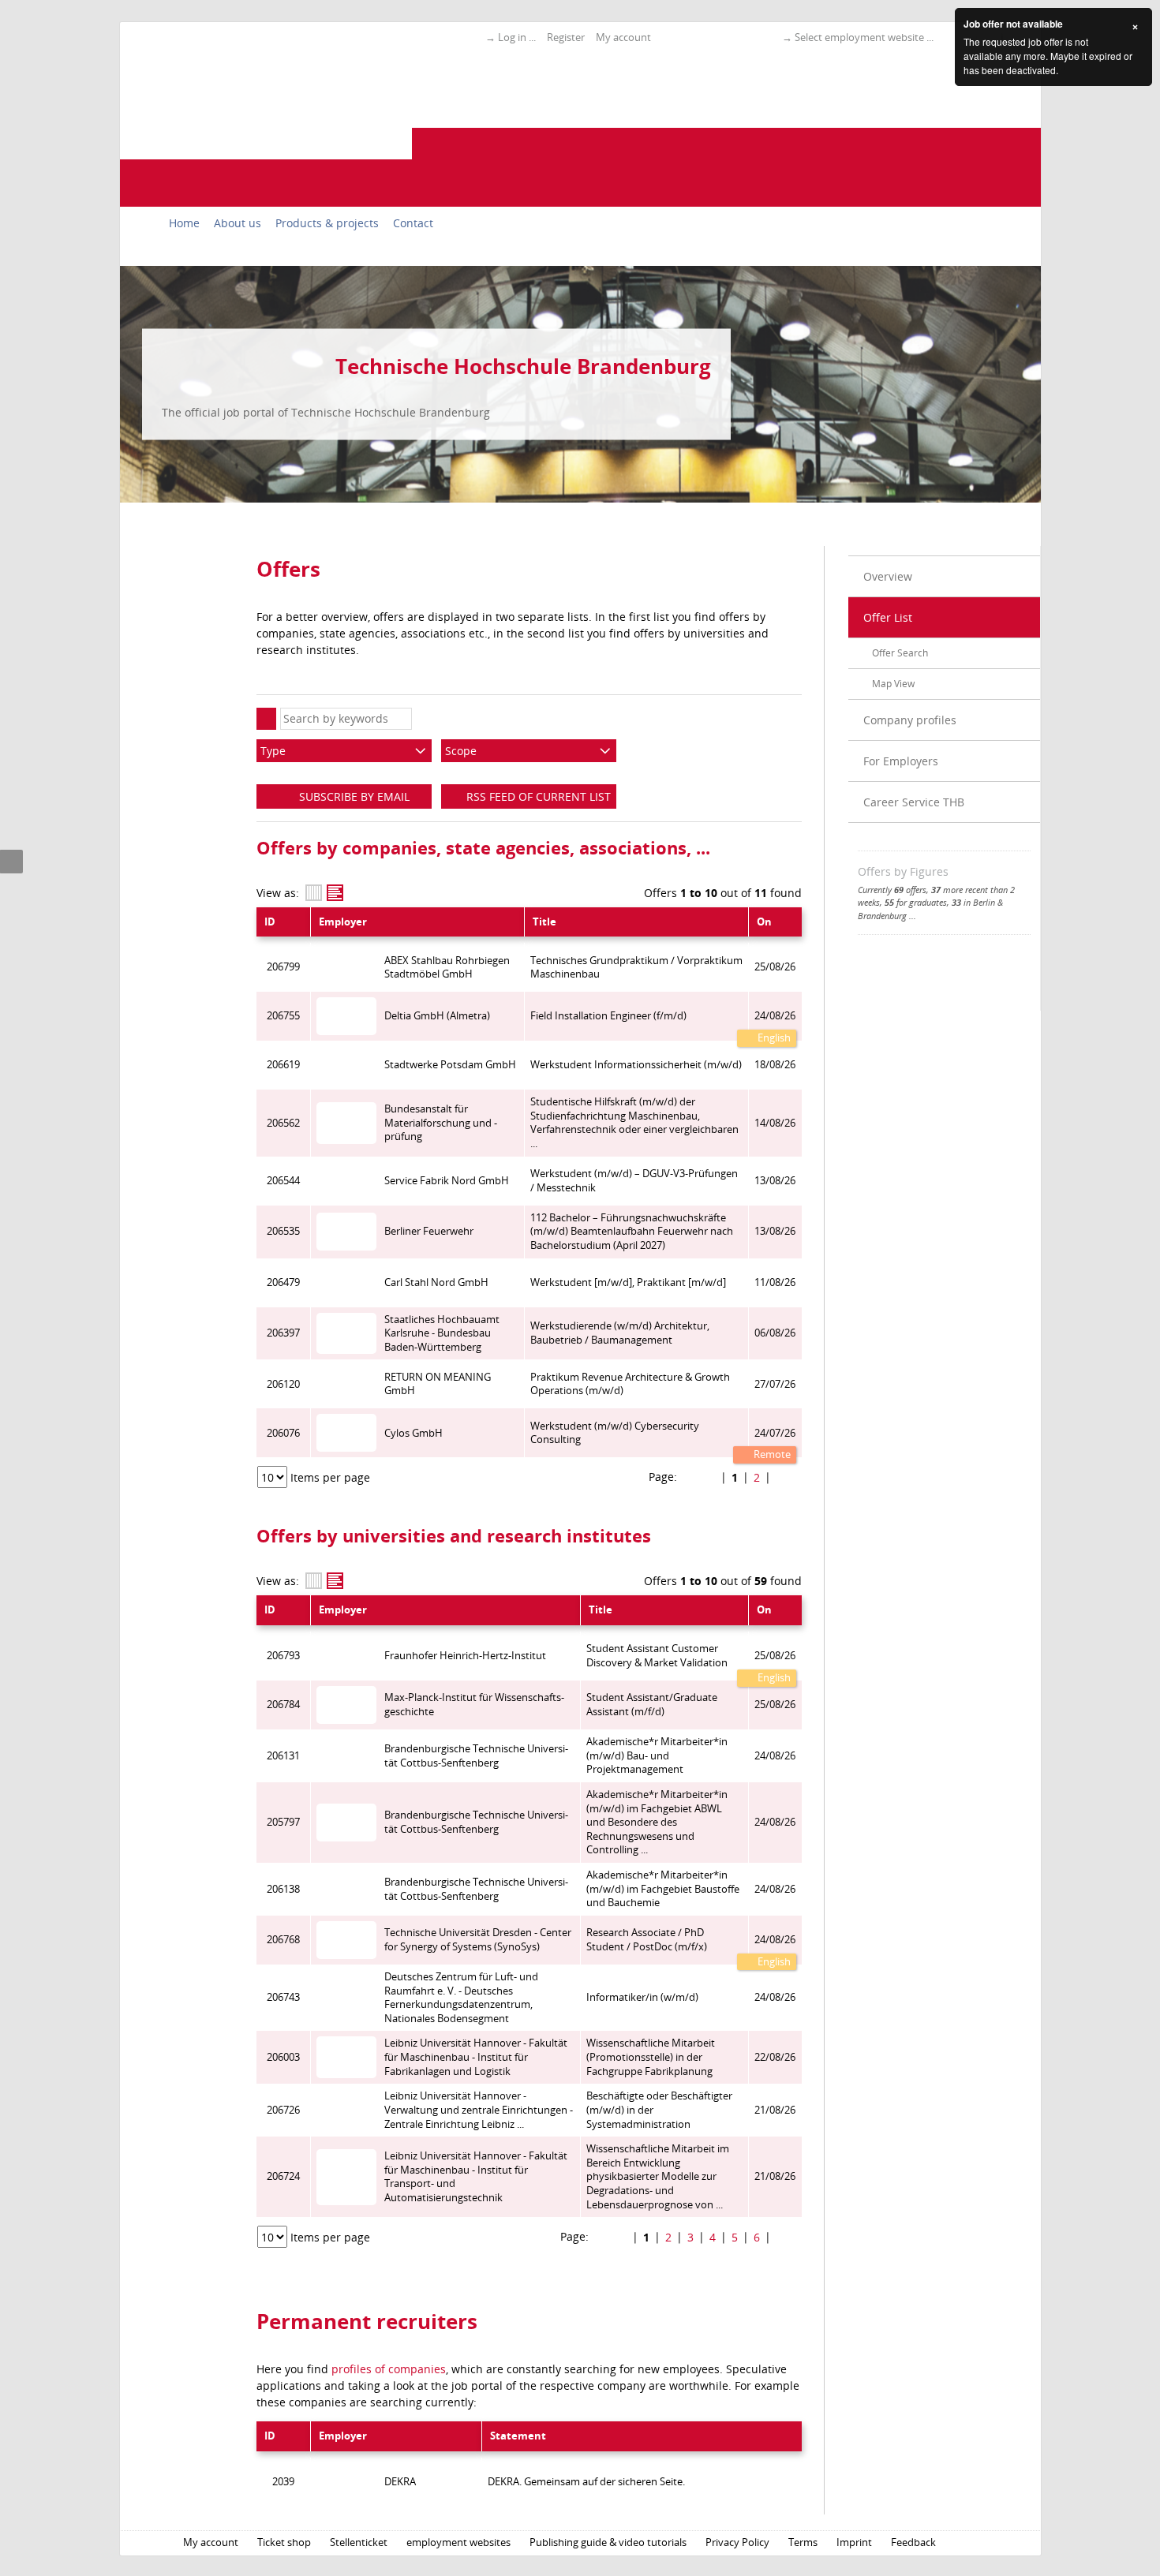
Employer (343, 922)
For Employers (901, 761)
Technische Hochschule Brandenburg (523, 366)
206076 (283, 1433)
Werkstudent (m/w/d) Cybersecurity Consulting (615, 1433)
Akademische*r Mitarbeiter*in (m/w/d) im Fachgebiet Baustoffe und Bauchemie (663, 1889)
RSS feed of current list (537, 796)
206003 (283, 2057)
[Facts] (314, 893)
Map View (893, 684)
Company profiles (910, 720)
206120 (283, 1384)
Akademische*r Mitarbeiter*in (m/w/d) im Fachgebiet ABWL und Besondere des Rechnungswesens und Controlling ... (657, 1823)
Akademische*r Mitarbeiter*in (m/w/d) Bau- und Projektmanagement (657, 1755)
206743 (283, 1997)
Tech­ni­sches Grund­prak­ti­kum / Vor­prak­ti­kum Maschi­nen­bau (636, 968)
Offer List (888, 617)
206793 (283, 1656)
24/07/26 (775, 1433)
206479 (283, 1282)
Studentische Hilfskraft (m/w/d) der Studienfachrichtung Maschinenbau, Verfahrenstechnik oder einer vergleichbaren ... (634, 1123)
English (773, 1038)
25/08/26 (775, 1656)
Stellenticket (359, 2542)
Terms (803, 2542)
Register (566, 37)
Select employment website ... (864, 37)
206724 (283, 2176)
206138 (283, 1889)
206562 (283, 1123)
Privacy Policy (737, 2542)
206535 (283, 1231)
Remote (771, 1454)
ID (270, 922)
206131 (283, 1756)
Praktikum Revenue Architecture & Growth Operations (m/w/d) (630, 1384)
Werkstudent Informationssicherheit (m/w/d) (636, 1065)
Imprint (854, 2542)
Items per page (330, 1477)
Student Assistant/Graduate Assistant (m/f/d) (652, 1705)
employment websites (458, 2542)
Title (544, 922)
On (764, 922)
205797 (283, 1822)
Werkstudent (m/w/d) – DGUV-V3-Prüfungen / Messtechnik (634, 1181)
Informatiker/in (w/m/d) (642, 1997)
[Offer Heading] (335, 893)
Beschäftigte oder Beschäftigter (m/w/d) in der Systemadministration (659, 2110)
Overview (888, 576)
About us (238, 223)
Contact (413, 223)
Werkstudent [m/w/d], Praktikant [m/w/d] (628, 1282)
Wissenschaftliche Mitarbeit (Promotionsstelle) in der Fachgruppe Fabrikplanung (651, 2057)
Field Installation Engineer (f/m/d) (608, 1016)
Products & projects (327, 223)
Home (184, 223)
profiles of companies (389, 2369)
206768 (283, 1940)
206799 (283, 967)
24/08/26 (775, 1016)
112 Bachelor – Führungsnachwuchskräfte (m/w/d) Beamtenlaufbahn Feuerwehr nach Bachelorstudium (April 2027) (632, 1232)
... (913, 916)
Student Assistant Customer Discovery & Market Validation (657, 1656)
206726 (283, 2110)
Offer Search (900, 653)
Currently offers (892, 890)
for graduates (916, 902)
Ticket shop (284, 2542)
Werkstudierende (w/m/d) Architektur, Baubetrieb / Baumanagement (620, 1333)
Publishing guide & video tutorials (608, 2542)
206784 (283, 1705)
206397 (283, 1333)
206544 (283, 1181)
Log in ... (517, 37)
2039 (283, 2482)
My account (623, 37)
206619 (283, 1065)
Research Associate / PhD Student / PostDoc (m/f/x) (647, 1940)
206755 (283, 1016)
